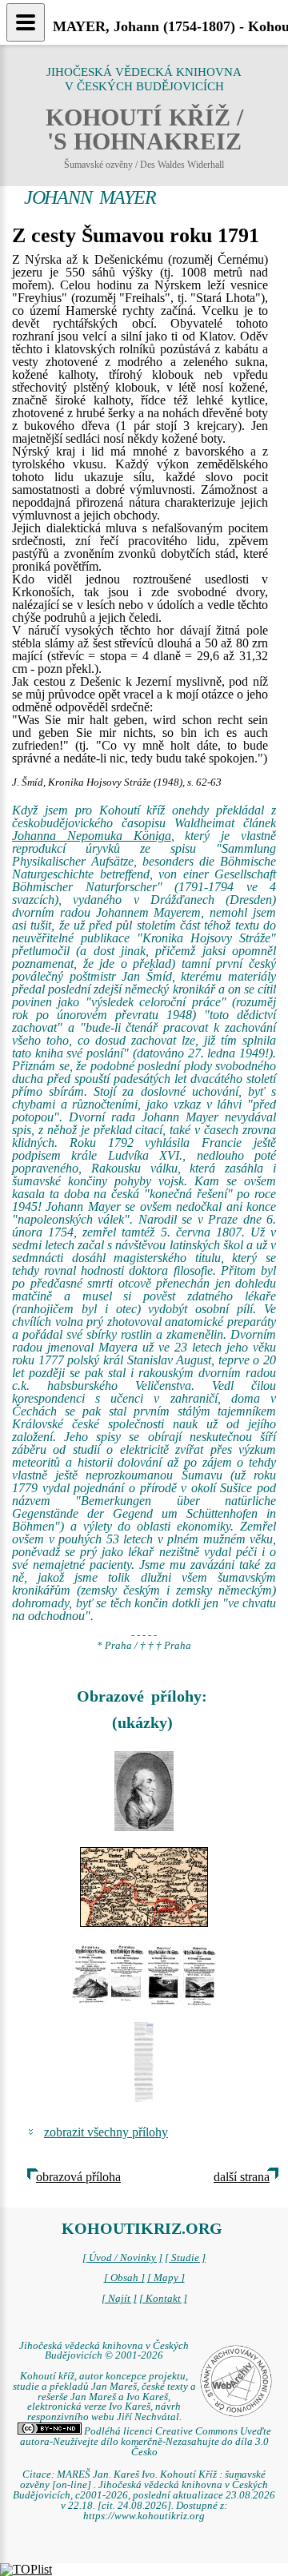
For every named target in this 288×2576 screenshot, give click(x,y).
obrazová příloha (78, 2177)
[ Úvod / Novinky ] (122, 2258)
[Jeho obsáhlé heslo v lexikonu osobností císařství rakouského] (144, 2062)
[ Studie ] (185, 2258)
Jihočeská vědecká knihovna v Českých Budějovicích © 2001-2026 (104, 2351)
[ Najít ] (119, 2299)
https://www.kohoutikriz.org (144, 2516)
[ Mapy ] (166, 2278)
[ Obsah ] (124, 2278)
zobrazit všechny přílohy (106, 2132)
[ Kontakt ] (163, 2299)
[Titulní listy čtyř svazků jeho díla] (144, 1974)
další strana (242, 2177)
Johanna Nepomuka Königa (92, 836)
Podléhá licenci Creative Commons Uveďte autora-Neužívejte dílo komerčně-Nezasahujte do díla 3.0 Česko (146, 2442)
